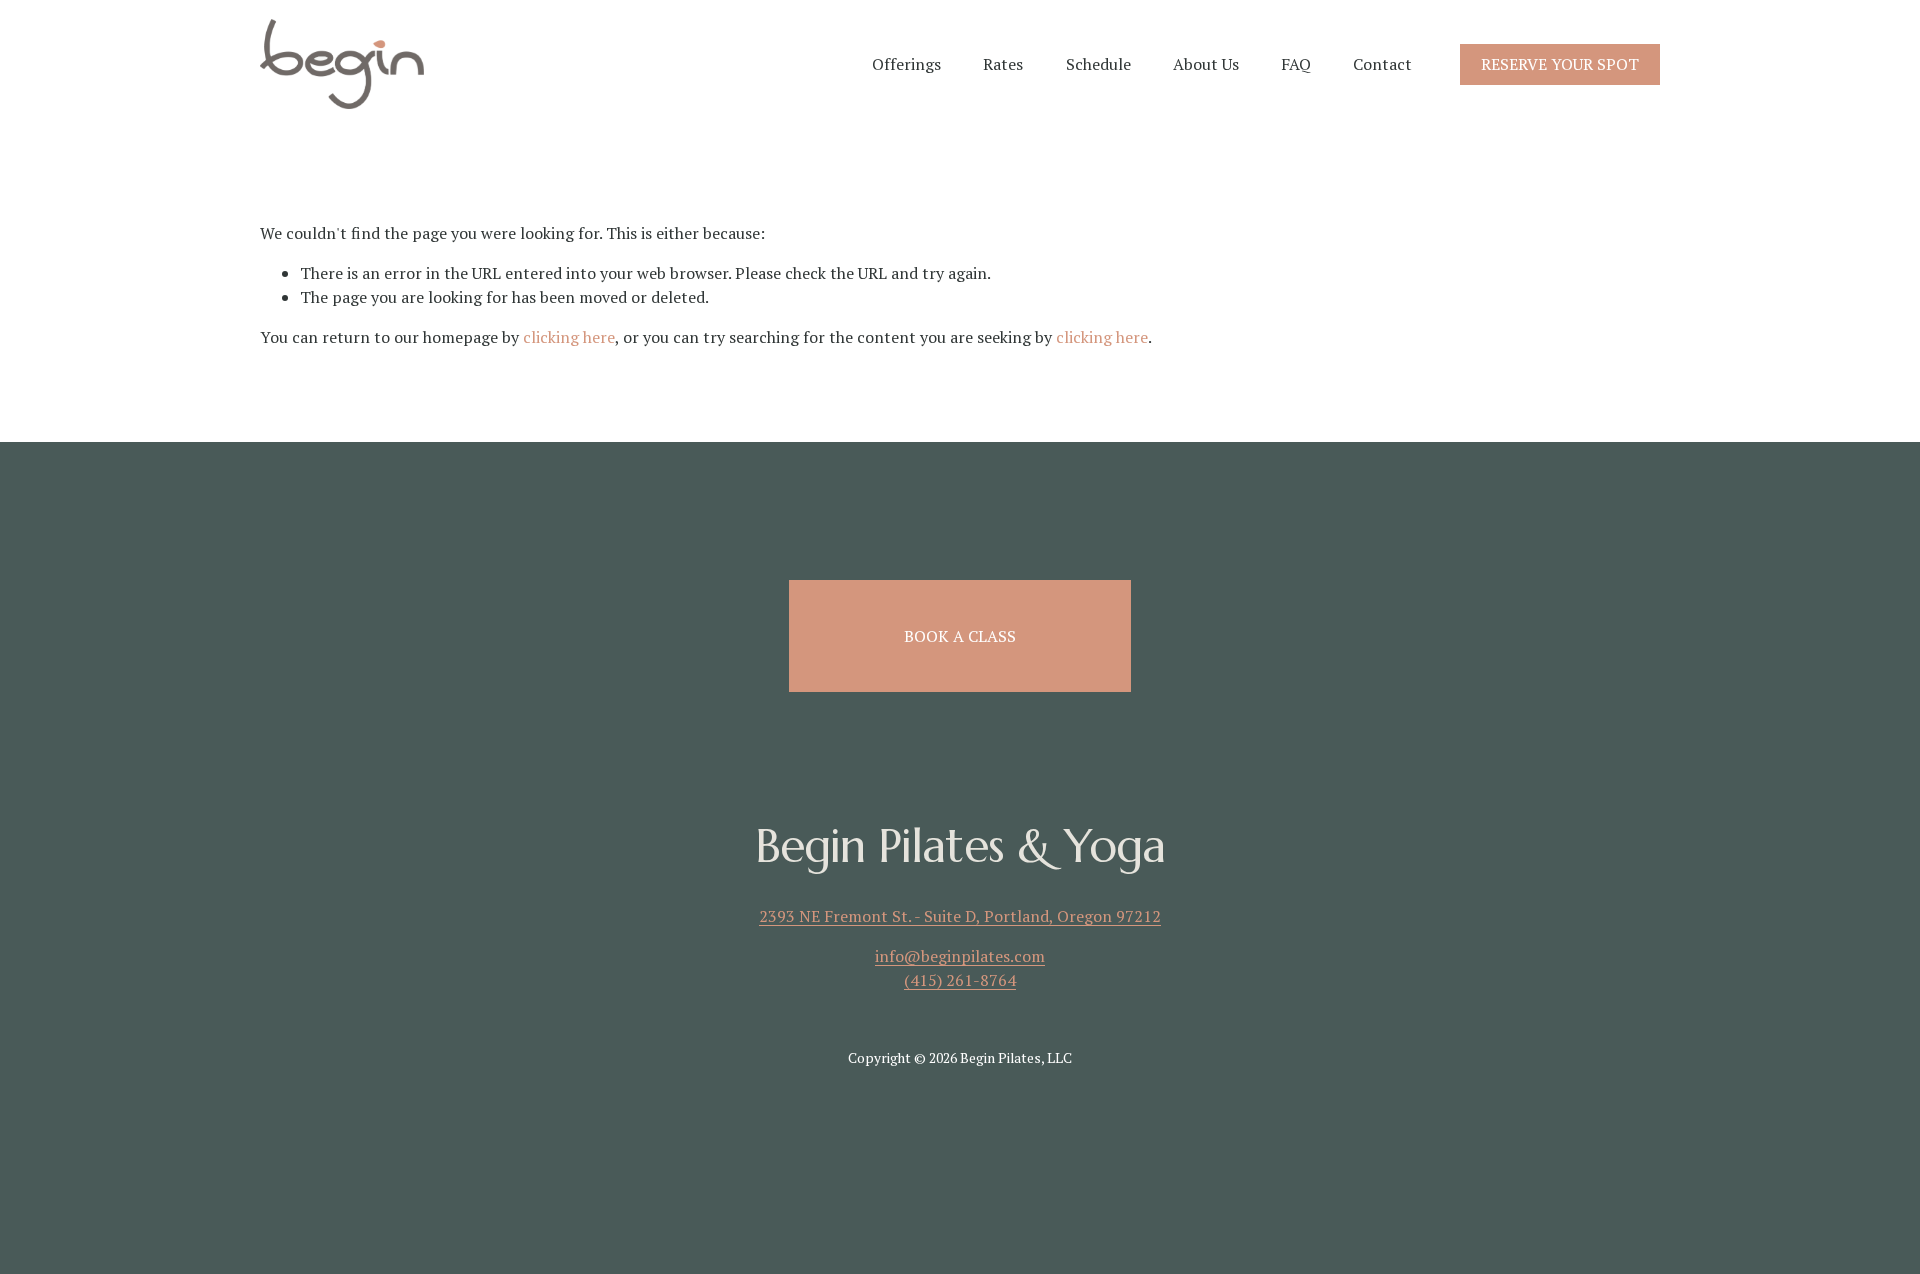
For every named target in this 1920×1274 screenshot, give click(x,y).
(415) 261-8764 (960, 980)
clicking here (569, 337)
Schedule (1098, 64)
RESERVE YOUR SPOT (1560, 64)
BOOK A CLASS (960, 636)
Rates (1003, 64)
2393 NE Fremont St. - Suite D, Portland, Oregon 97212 (960, 916)
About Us (1206, 64)
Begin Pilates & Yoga (960, 847)
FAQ (1296, 64)
